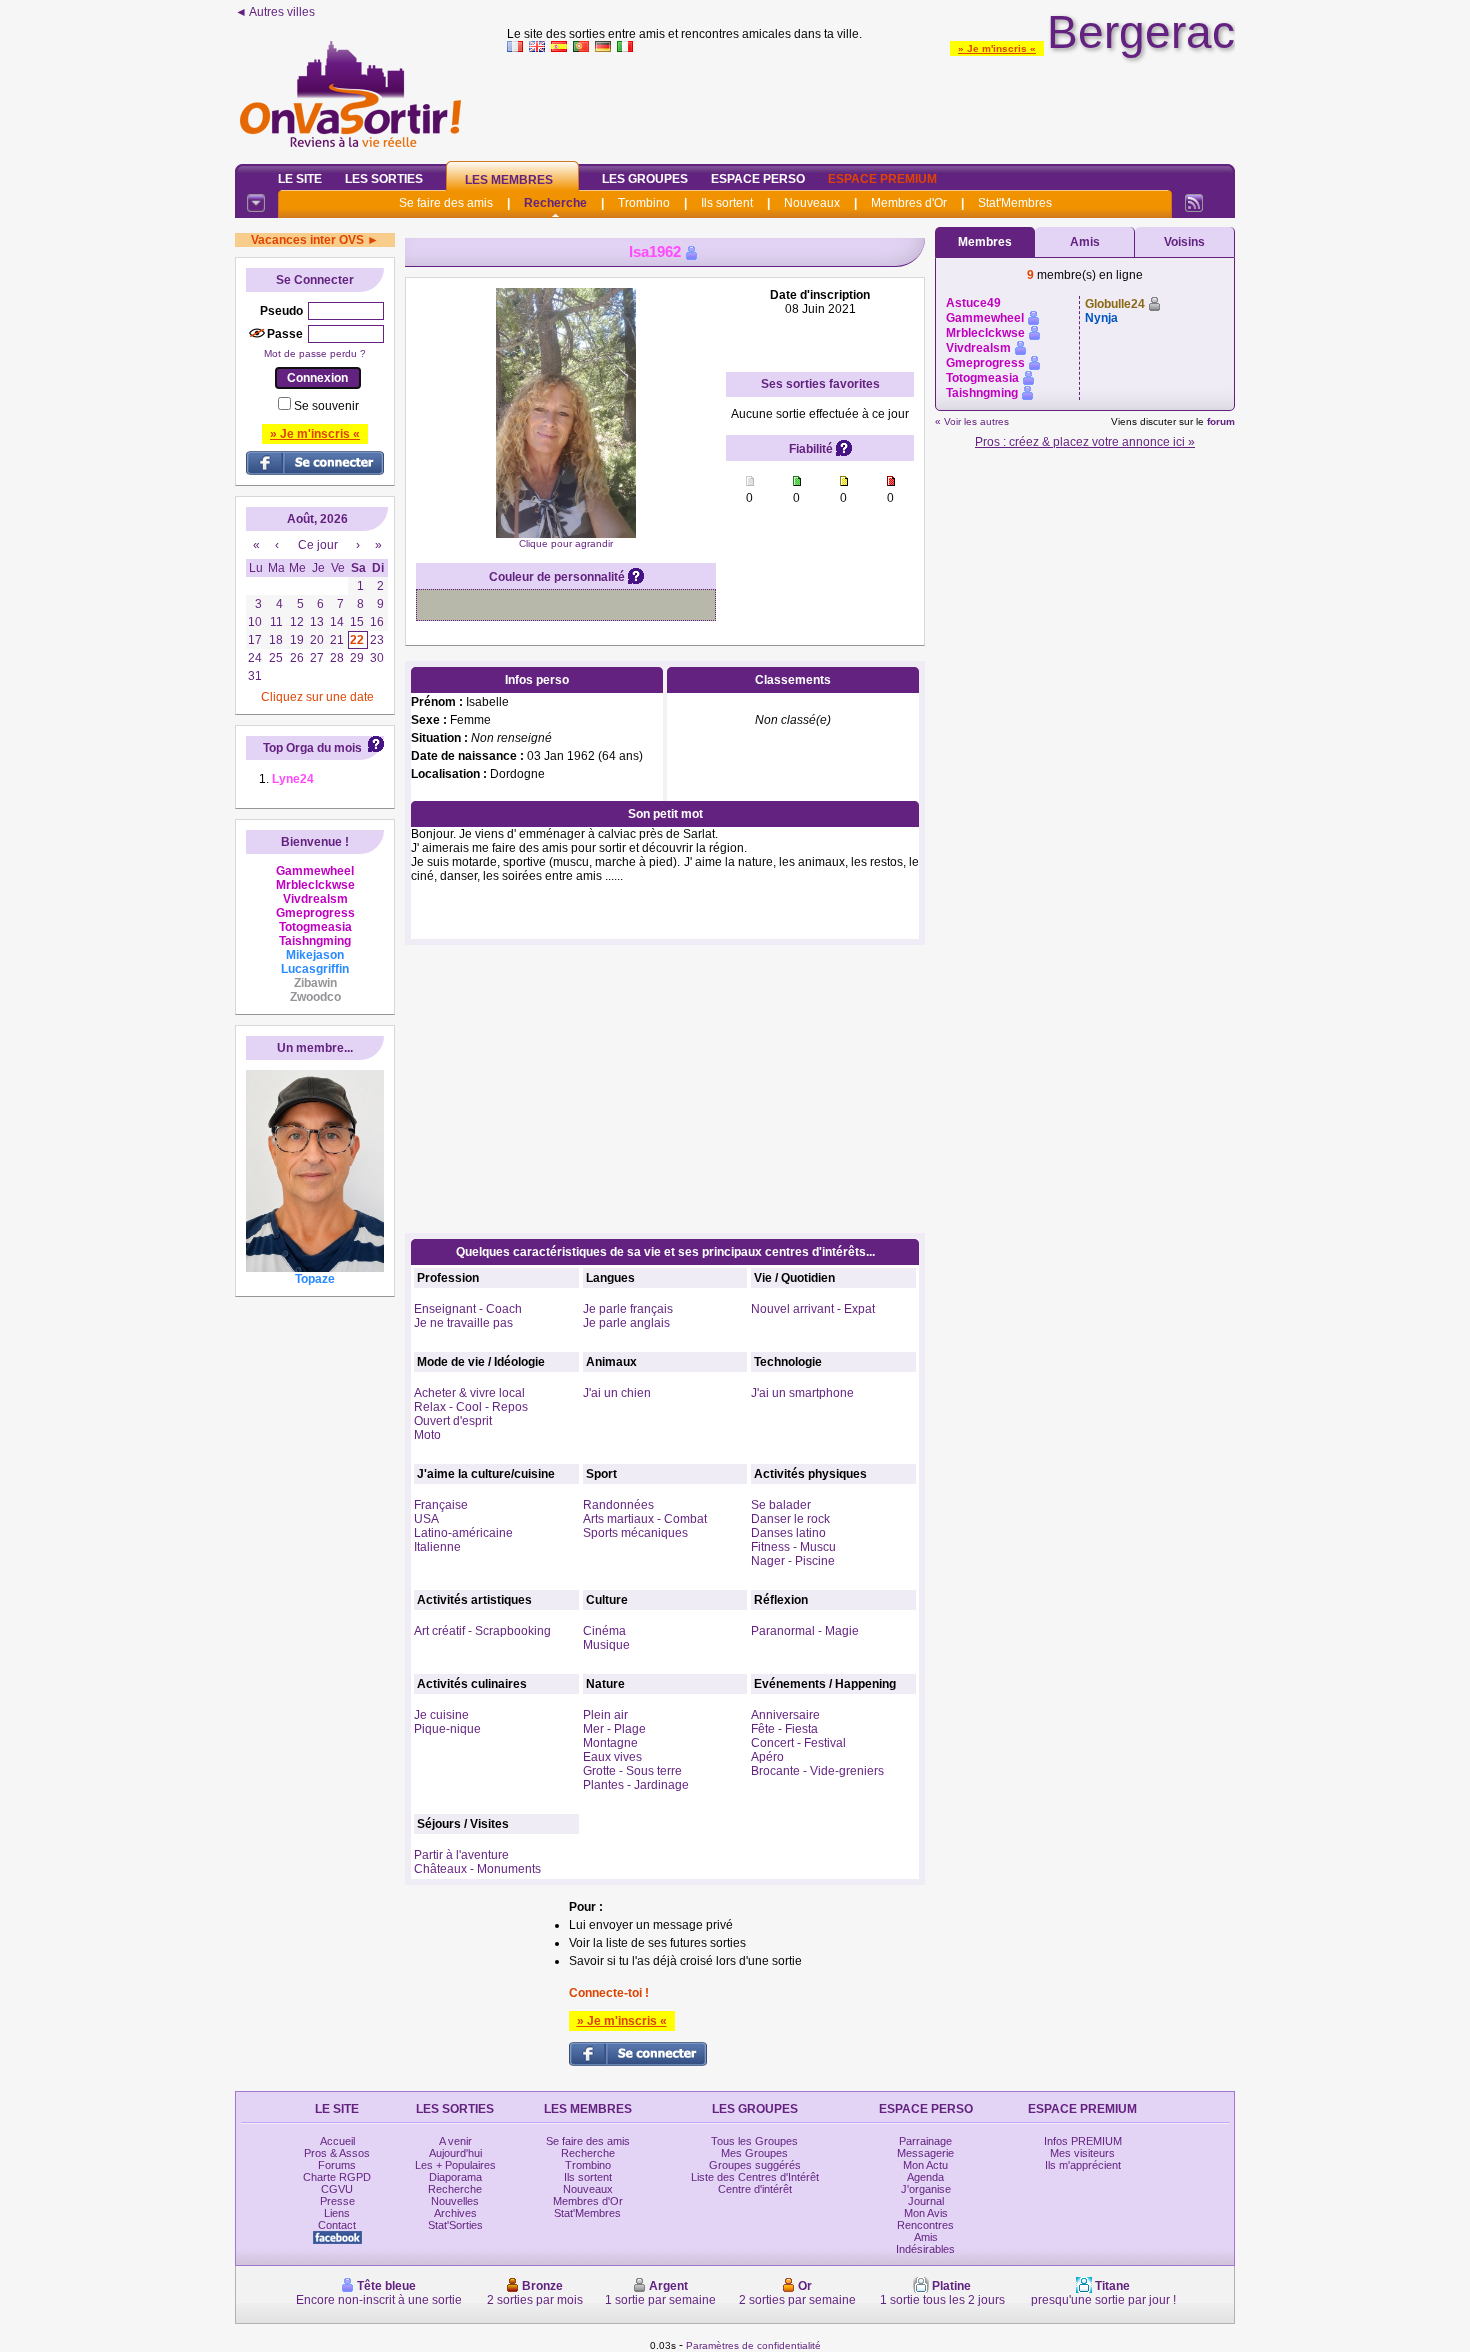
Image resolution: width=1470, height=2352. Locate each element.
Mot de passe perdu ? (315, 353)
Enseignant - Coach (468, 1309)
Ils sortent (727, 203)
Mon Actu (925, 2165)
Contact (337, 2225)
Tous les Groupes (754, 2141)
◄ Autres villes (275, 12)
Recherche (555, 203)
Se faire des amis (446, 203)
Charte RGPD (337, 2177)
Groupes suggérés (755, 2165)
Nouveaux (812, 203)
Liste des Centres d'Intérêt (755, 2177)
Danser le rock (790, 1519)
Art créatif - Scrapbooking (482, 1631)
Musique (606, 1645)
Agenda (925, 2177)
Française (441, 1505)
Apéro (767, 1757)
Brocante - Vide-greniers (817, 1771)
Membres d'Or (909, 203)
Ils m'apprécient (1083, 2165)
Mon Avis (926, 2213)
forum (1221, 421)
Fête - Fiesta (784, 1729)
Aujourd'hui (455, 2153)
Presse (337, 2201)
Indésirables (925, 2249)
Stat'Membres (1015, 203)
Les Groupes (645, 179)
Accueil (337, 2141)
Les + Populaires (455, 2165)
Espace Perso (758, 179)
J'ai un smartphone (802, 1393)
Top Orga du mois (312, 748)
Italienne (437, 1547)
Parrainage (925, 2141)
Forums (337, 2165)
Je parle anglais (626, 1323)
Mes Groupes (754, 2153)
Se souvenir (326, 406)
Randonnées (618, 1505)
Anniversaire (785, 1715)
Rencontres (925, 2225)
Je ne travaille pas (463, 1323)
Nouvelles (455, 2201)
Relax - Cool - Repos (471, 1407)
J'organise (926, 2189)
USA (426, 1519)
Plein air (605, 1715)
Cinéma (604, 1631)
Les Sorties (384, 179)
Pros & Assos (337, 2153)
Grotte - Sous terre (632, 1771)
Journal (926, 2201)
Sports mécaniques (635, 1533)
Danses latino (788, 1533)
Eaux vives (612, 1757)
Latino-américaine (463, 1533)
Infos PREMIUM (1083, 2141)
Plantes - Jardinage (636, 1785)
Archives (455, 2213)
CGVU (337, 2189)
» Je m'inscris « (997, 48)
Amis (1085, 242)
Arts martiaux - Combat (645, 1519)
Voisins (1184, 242)
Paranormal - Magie (805, 1631)
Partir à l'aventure (461, 1855)
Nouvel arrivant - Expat (813, 1309)
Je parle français (628, 1309)
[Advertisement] (871, 104)
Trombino (644, 203)
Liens (337, 2213)
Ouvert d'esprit (453, 1421)
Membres (985, 242)
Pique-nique (447, 1729)
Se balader (781, 1505)
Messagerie (925, 2153)
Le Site (300, 179)
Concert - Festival (798, 1743)
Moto (427, 1435)
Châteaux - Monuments (477, 1869)
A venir (455, 2141)
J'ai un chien (617, 1393)
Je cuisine (441, 1715)
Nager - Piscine (793, 1561)
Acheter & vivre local (469, 1393)
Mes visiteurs (1082, 2153)
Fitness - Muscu (793, 1547)
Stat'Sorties (455, 2225)
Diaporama (455, 2177)
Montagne (610, 1743)
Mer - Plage (614, 1729)
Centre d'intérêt (755, 2189)
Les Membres (509, 180)
